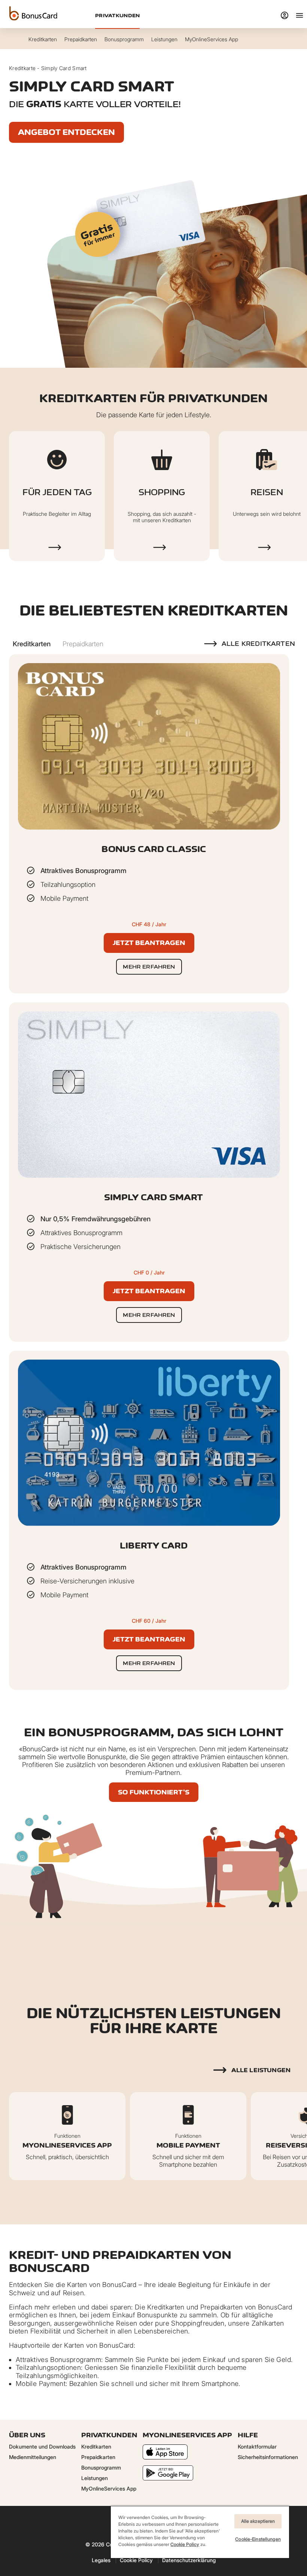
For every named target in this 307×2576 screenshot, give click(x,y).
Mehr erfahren (149, 967)
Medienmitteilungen (33, 2457)
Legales (101, 2560)
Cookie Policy (136, 2560)
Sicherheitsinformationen (268, 2457)
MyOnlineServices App (109, 2488)
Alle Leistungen (261, 2070)
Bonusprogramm (101, 2467)
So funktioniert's (154, 1792)
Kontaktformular (257, 2446)
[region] (200, 2532)
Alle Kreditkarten (258, 644)
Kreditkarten (96, 2446)
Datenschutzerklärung (189, 2560)
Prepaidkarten (98, 2457)
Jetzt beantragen (149, 943)
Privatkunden (117, 15)
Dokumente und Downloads (42, 2446)
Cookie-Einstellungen (258, 2539)
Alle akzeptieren (258, 2521)
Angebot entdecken (66, 132)
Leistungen (95, 2478)
